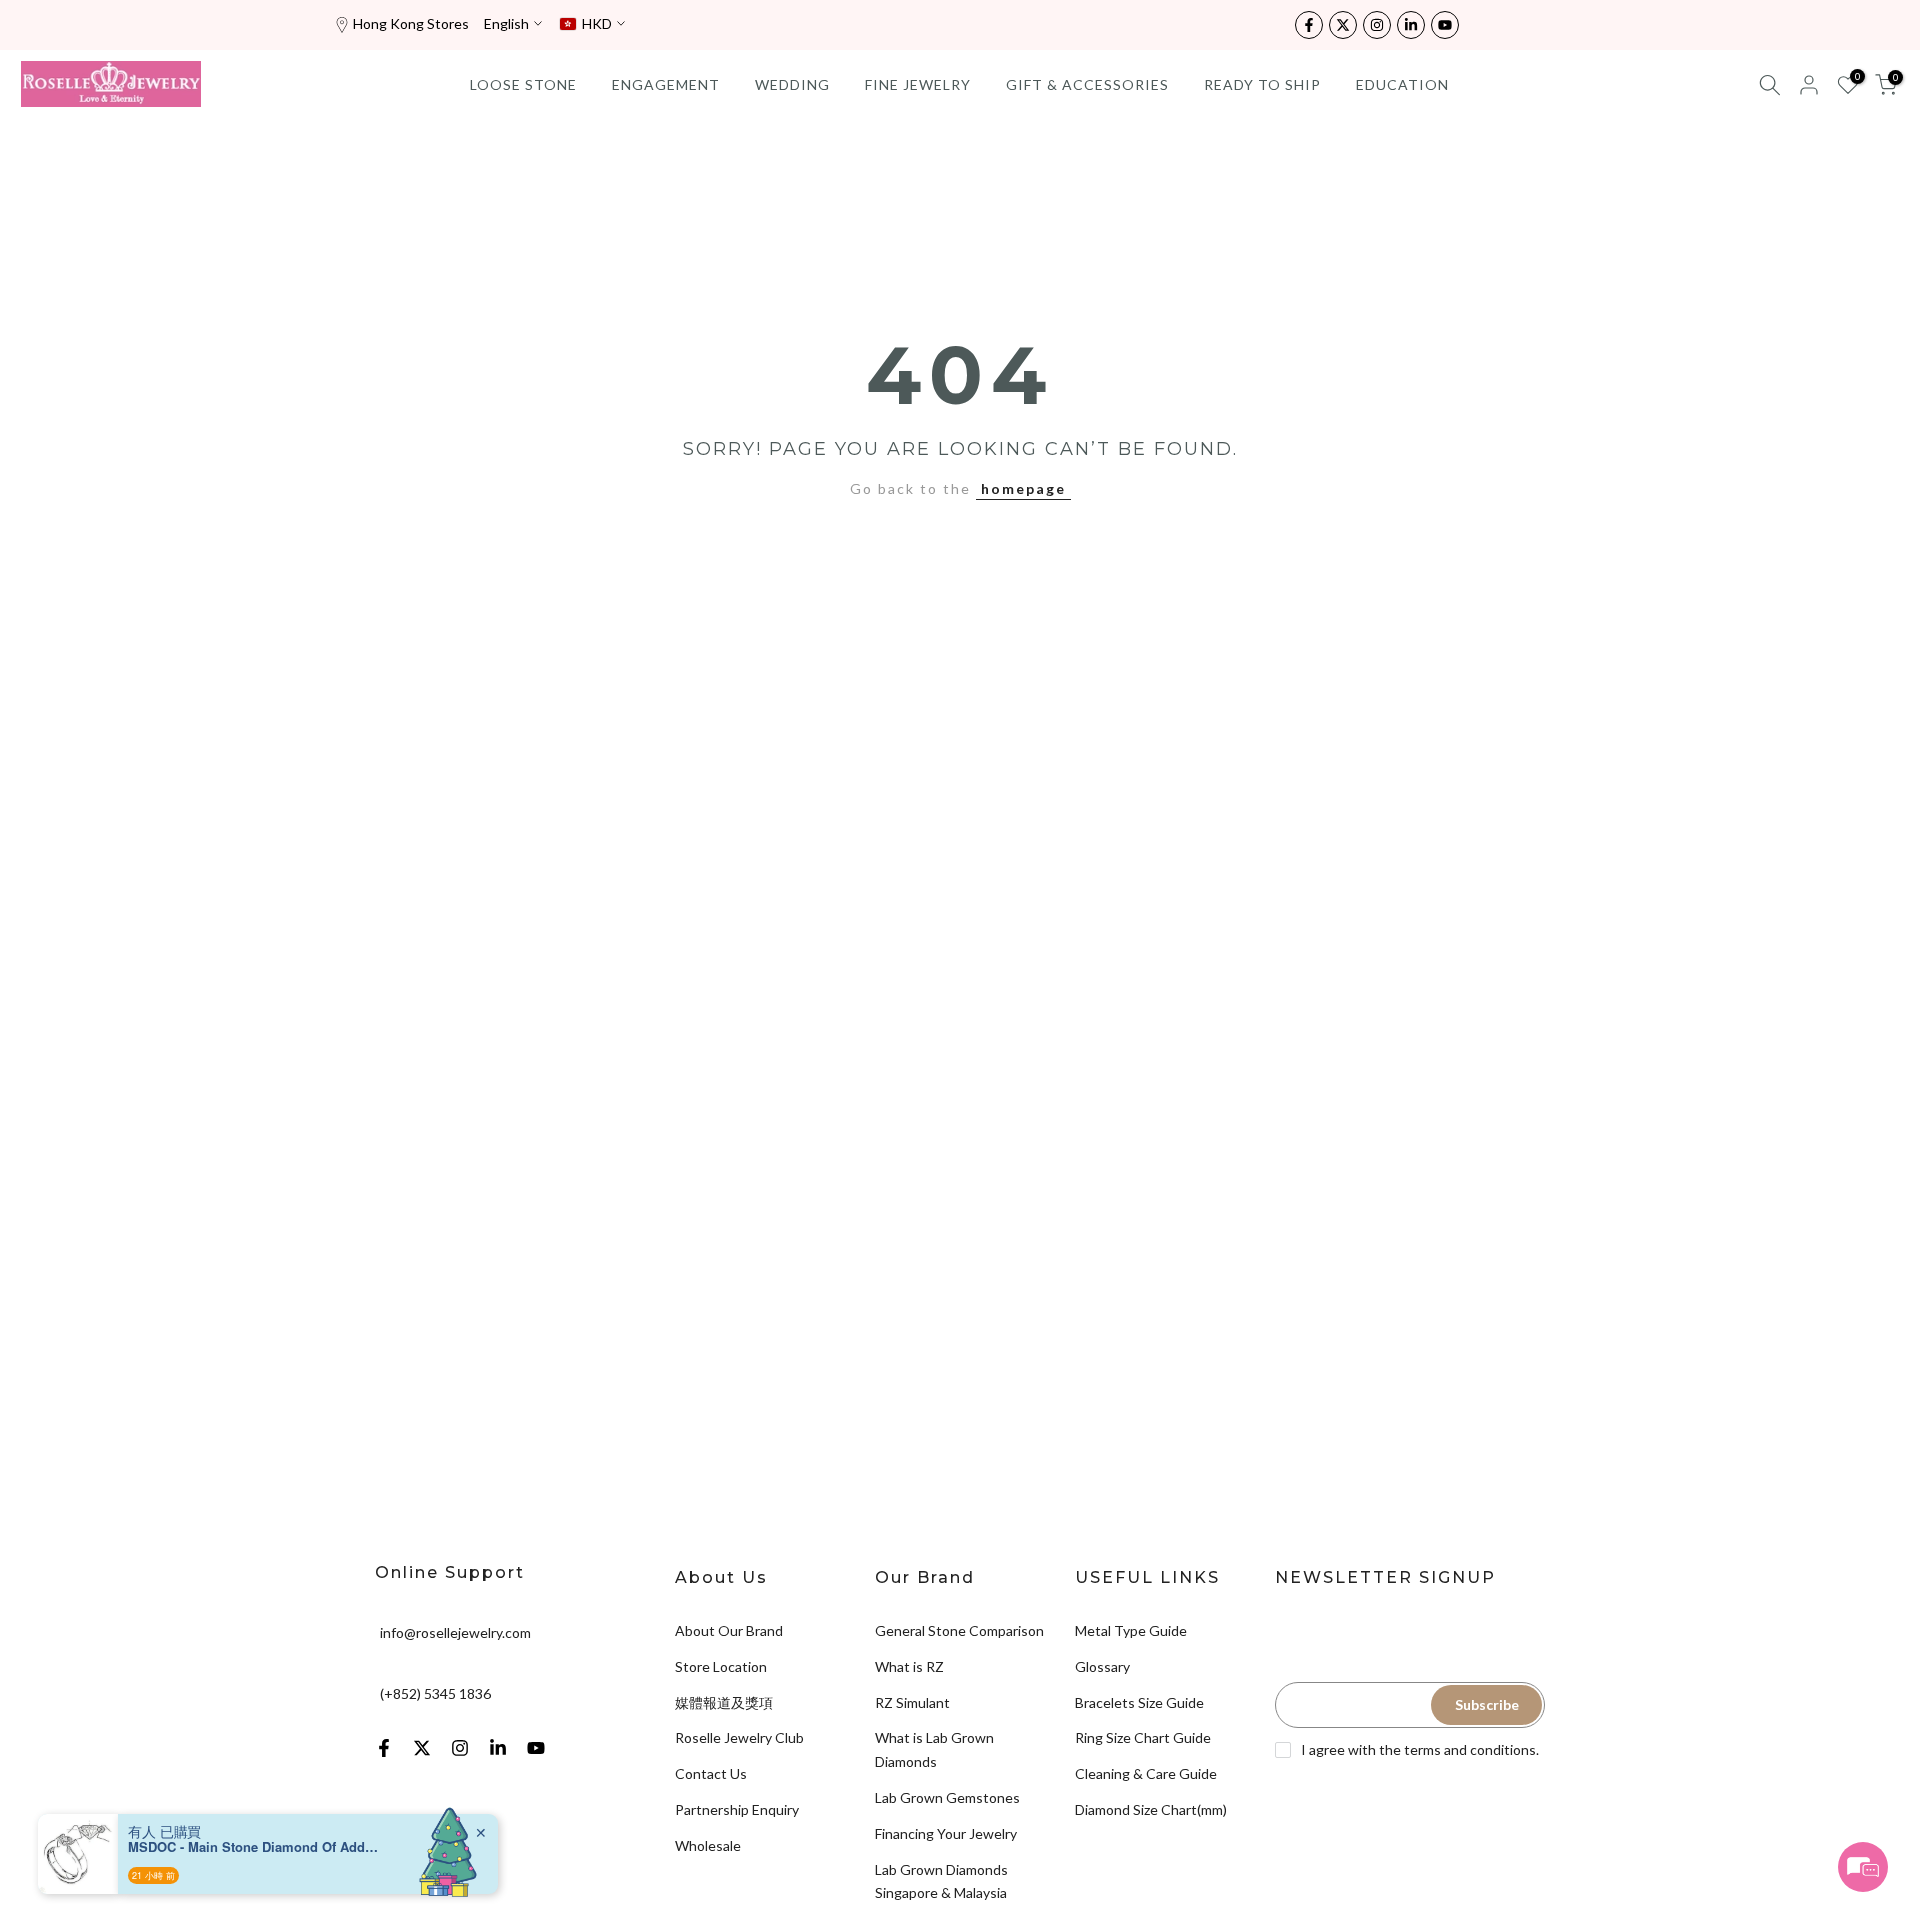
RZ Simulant (912, 1702)
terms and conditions (1470, 1749)
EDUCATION (1402, 84)
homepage (1023, 488)
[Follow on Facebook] (1309, 25)
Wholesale (708, 1845)
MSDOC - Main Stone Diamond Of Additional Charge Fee (253, 1847)
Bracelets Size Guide (1139, 1702)
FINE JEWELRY (918, 84)
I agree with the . (1420, 1749)
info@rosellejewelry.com (455, 1632)
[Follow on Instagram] (1377, 25)
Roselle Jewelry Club (739, 1737)
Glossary (1102, 1666)
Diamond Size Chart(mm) (1151, 1809)
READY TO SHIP (1262, 84)
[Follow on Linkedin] (1411, 25)
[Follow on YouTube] (1445, 25)
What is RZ (909, 1666)
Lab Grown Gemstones (947, 1797)
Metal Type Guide (1131, 1630)
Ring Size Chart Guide (1143, 1737)
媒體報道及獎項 (724, 1702)
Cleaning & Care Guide (1146, 1773)
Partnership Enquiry (737, 1809)
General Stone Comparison (959, 1630)
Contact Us (711, 1773)
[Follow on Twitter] (1343, 25)
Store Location (721, 1666)
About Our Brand (729, 1630)
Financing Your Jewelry (946, 1833)
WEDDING (792, 84)
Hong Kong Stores (411, 23)
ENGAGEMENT (666, 84)
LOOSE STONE (523, 84)
